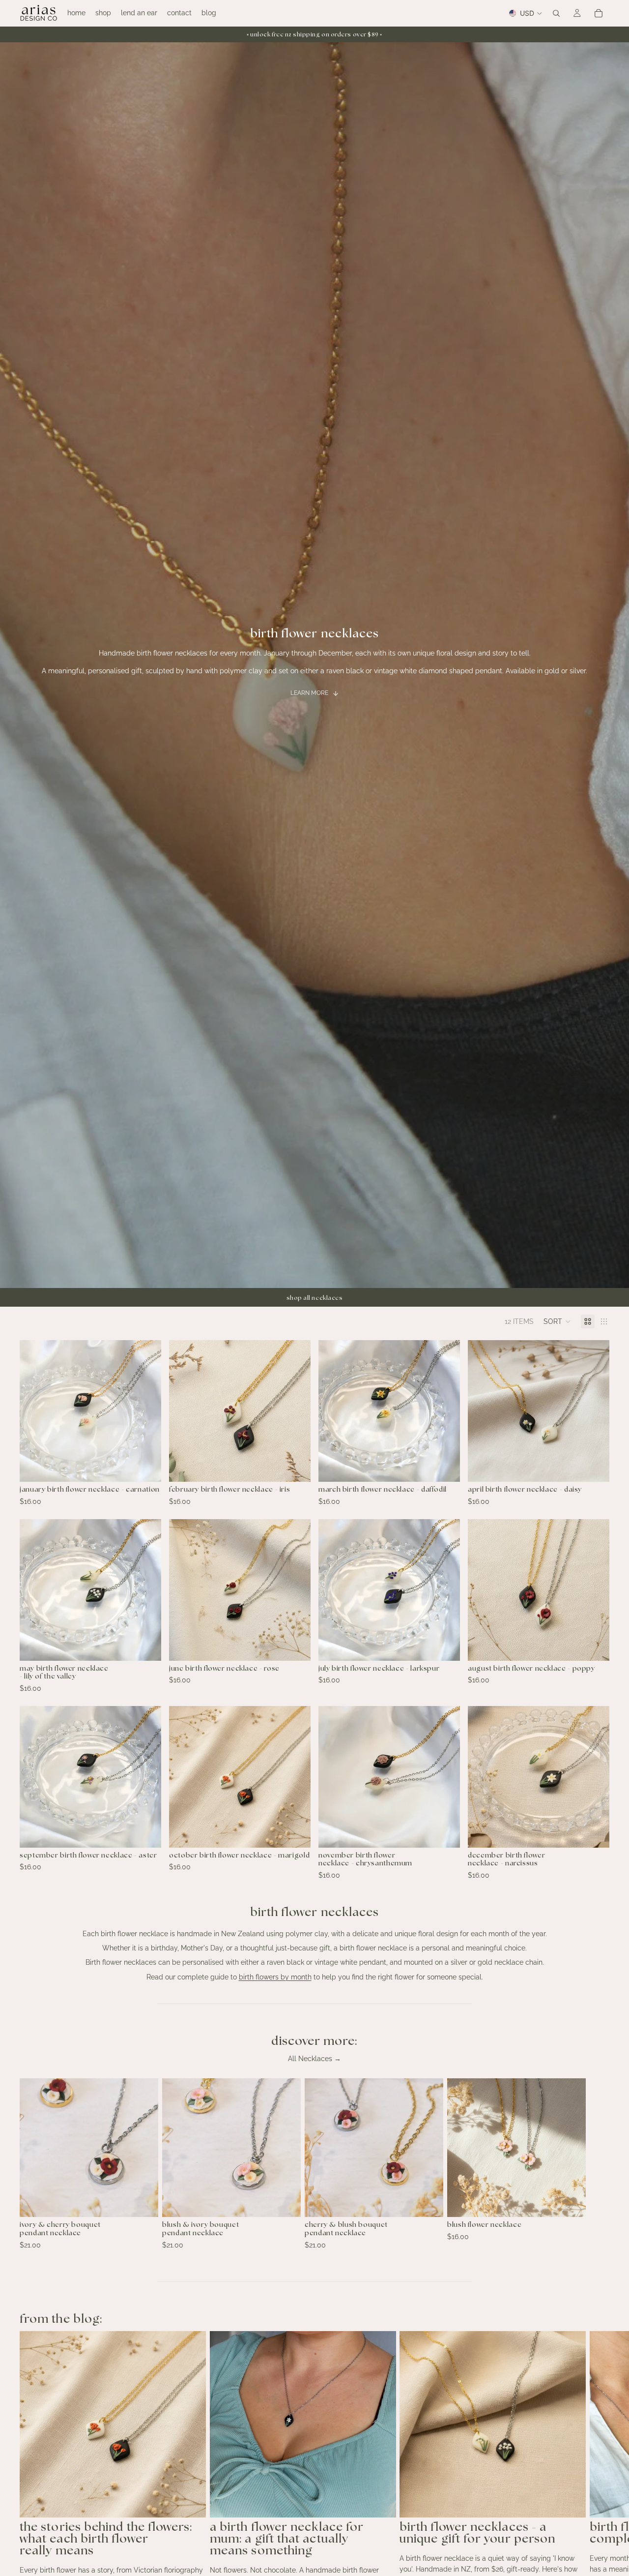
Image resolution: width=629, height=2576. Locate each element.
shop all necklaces (315, 1298)
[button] (557, 1321)
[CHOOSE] (146, 1467)
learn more (309, 693)
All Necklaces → (314, 2059)
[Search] (556, 13)
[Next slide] (599, 2164)
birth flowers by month (275, 1977)
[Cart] (599, 13)
